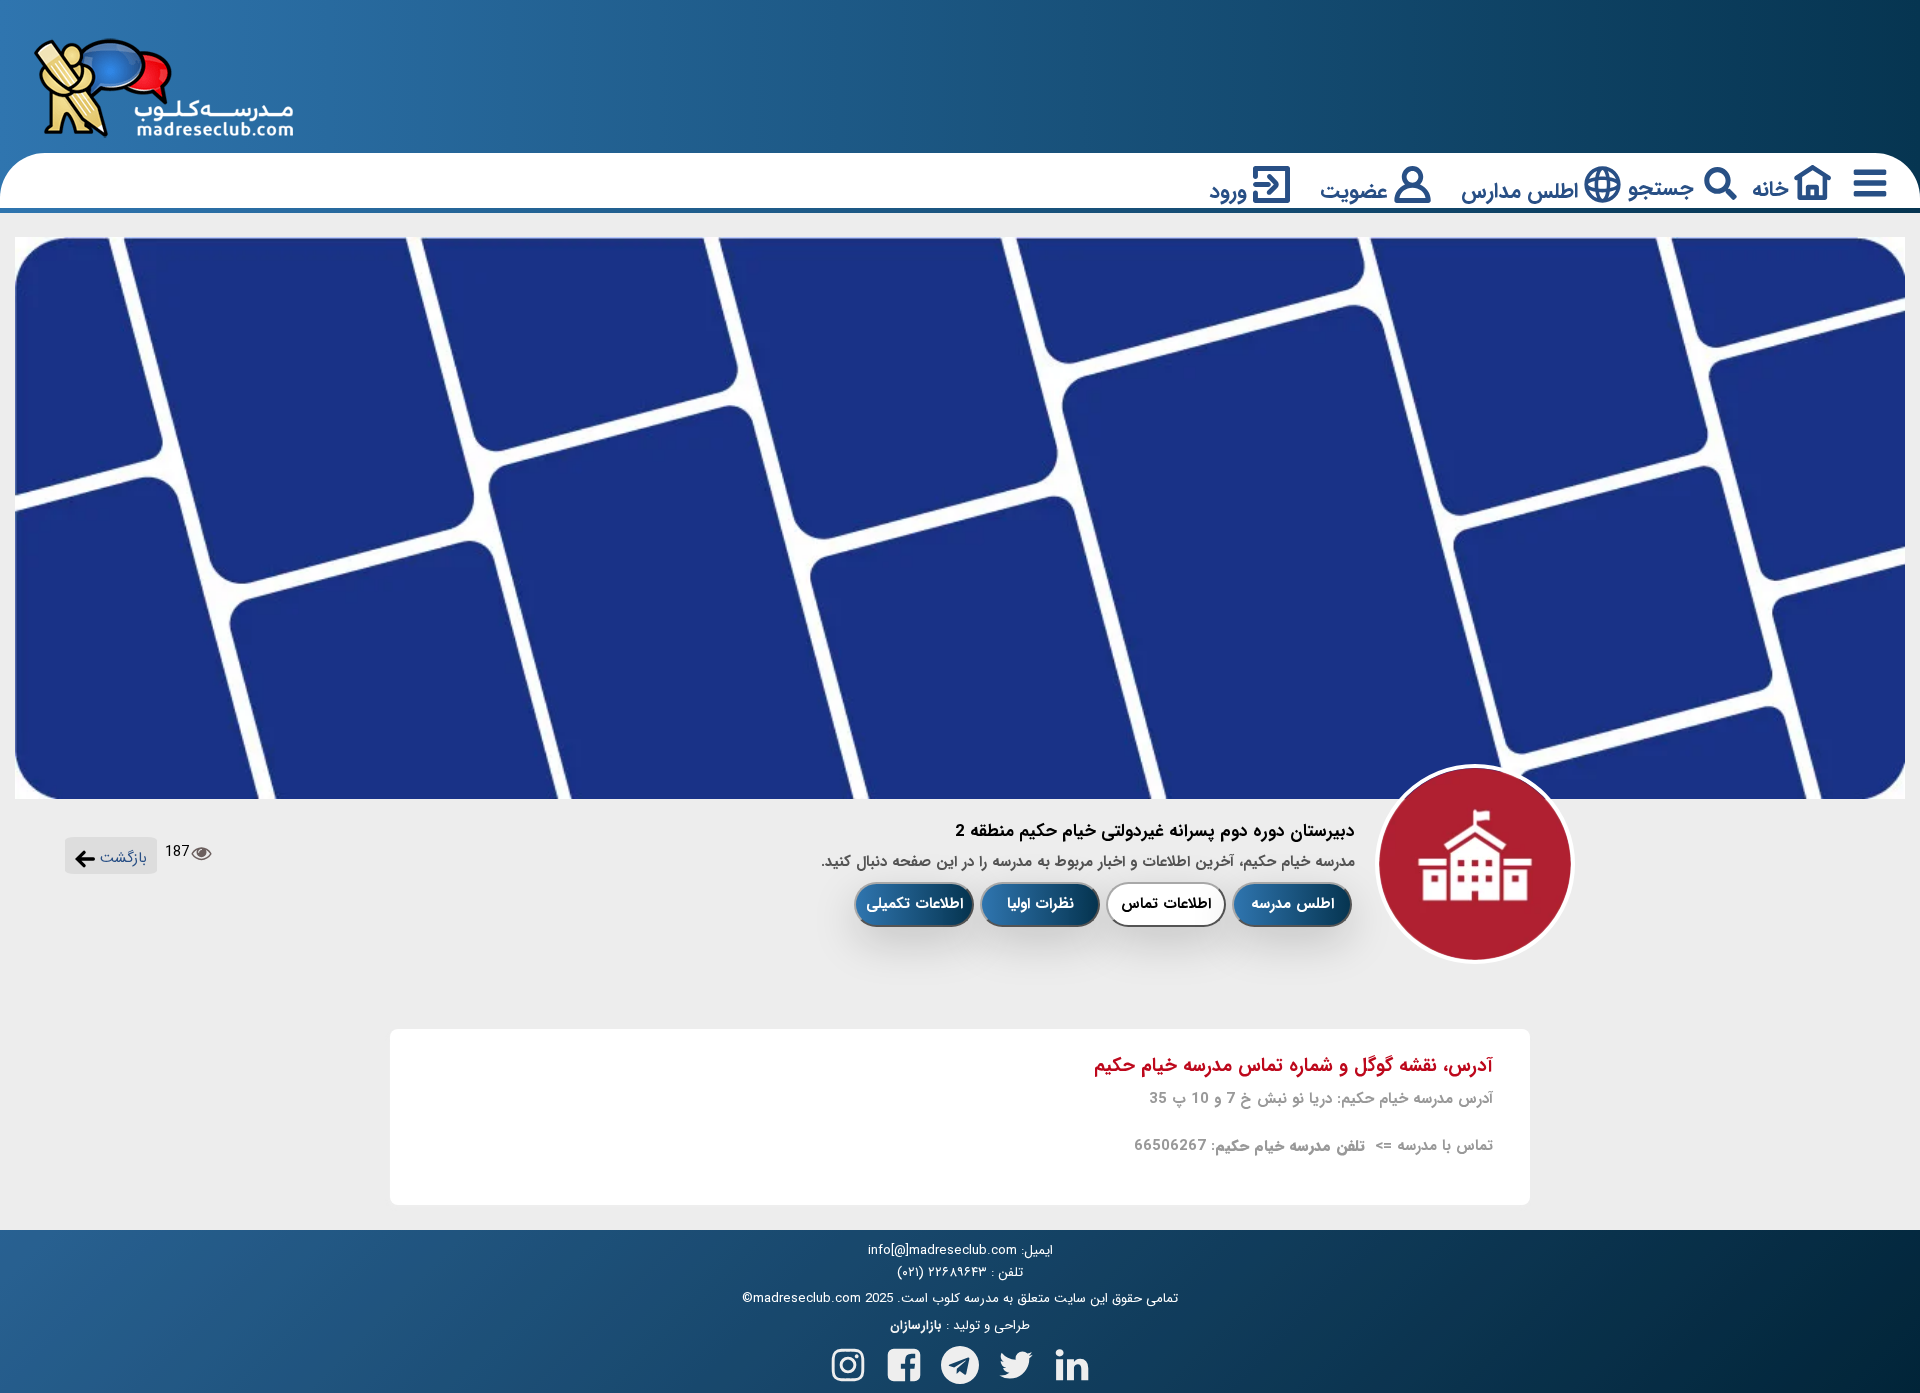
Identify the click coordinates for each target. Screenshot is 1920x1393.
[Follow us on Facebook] (904, 1360)
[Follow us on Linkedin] (1072, 1360)
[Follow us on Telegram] (960, 1360)
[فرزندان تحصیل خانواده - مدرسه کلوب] (164, 86)
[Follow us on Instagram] (848, 1360)
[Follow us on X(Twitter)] (1016, 1360)
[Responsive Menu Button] (1866, 182)
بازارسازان (916, 1326)
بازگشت (121, 858)
